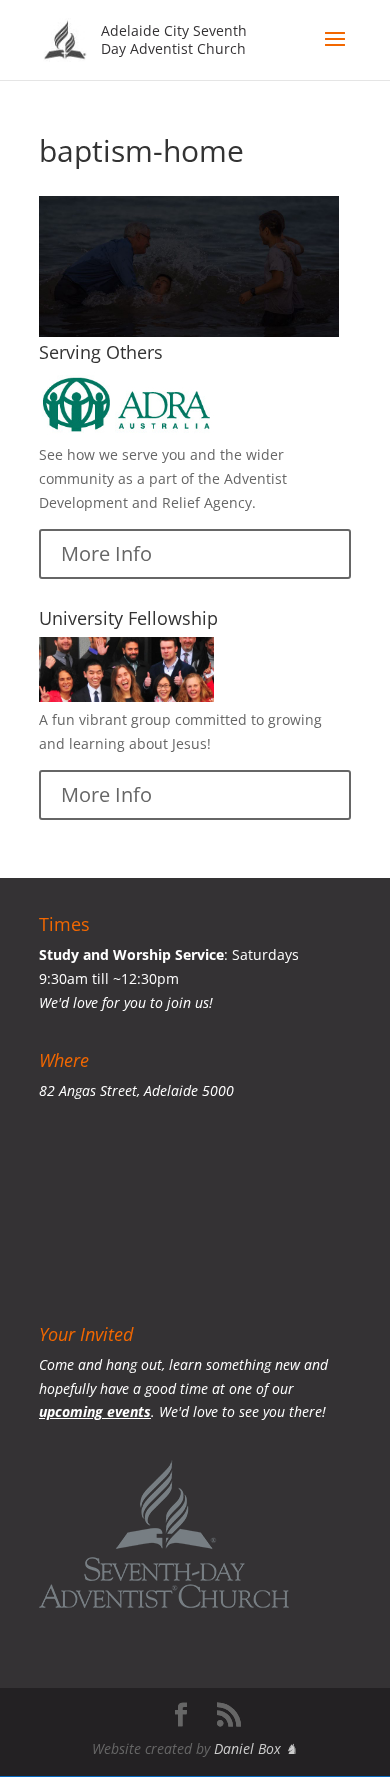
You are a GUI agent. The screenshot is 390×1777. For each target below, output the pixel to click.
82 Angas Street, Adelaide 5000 (136, 1090)
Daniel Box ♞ (256, 1748)
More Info (106, 553)
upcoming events (95, 1411)
